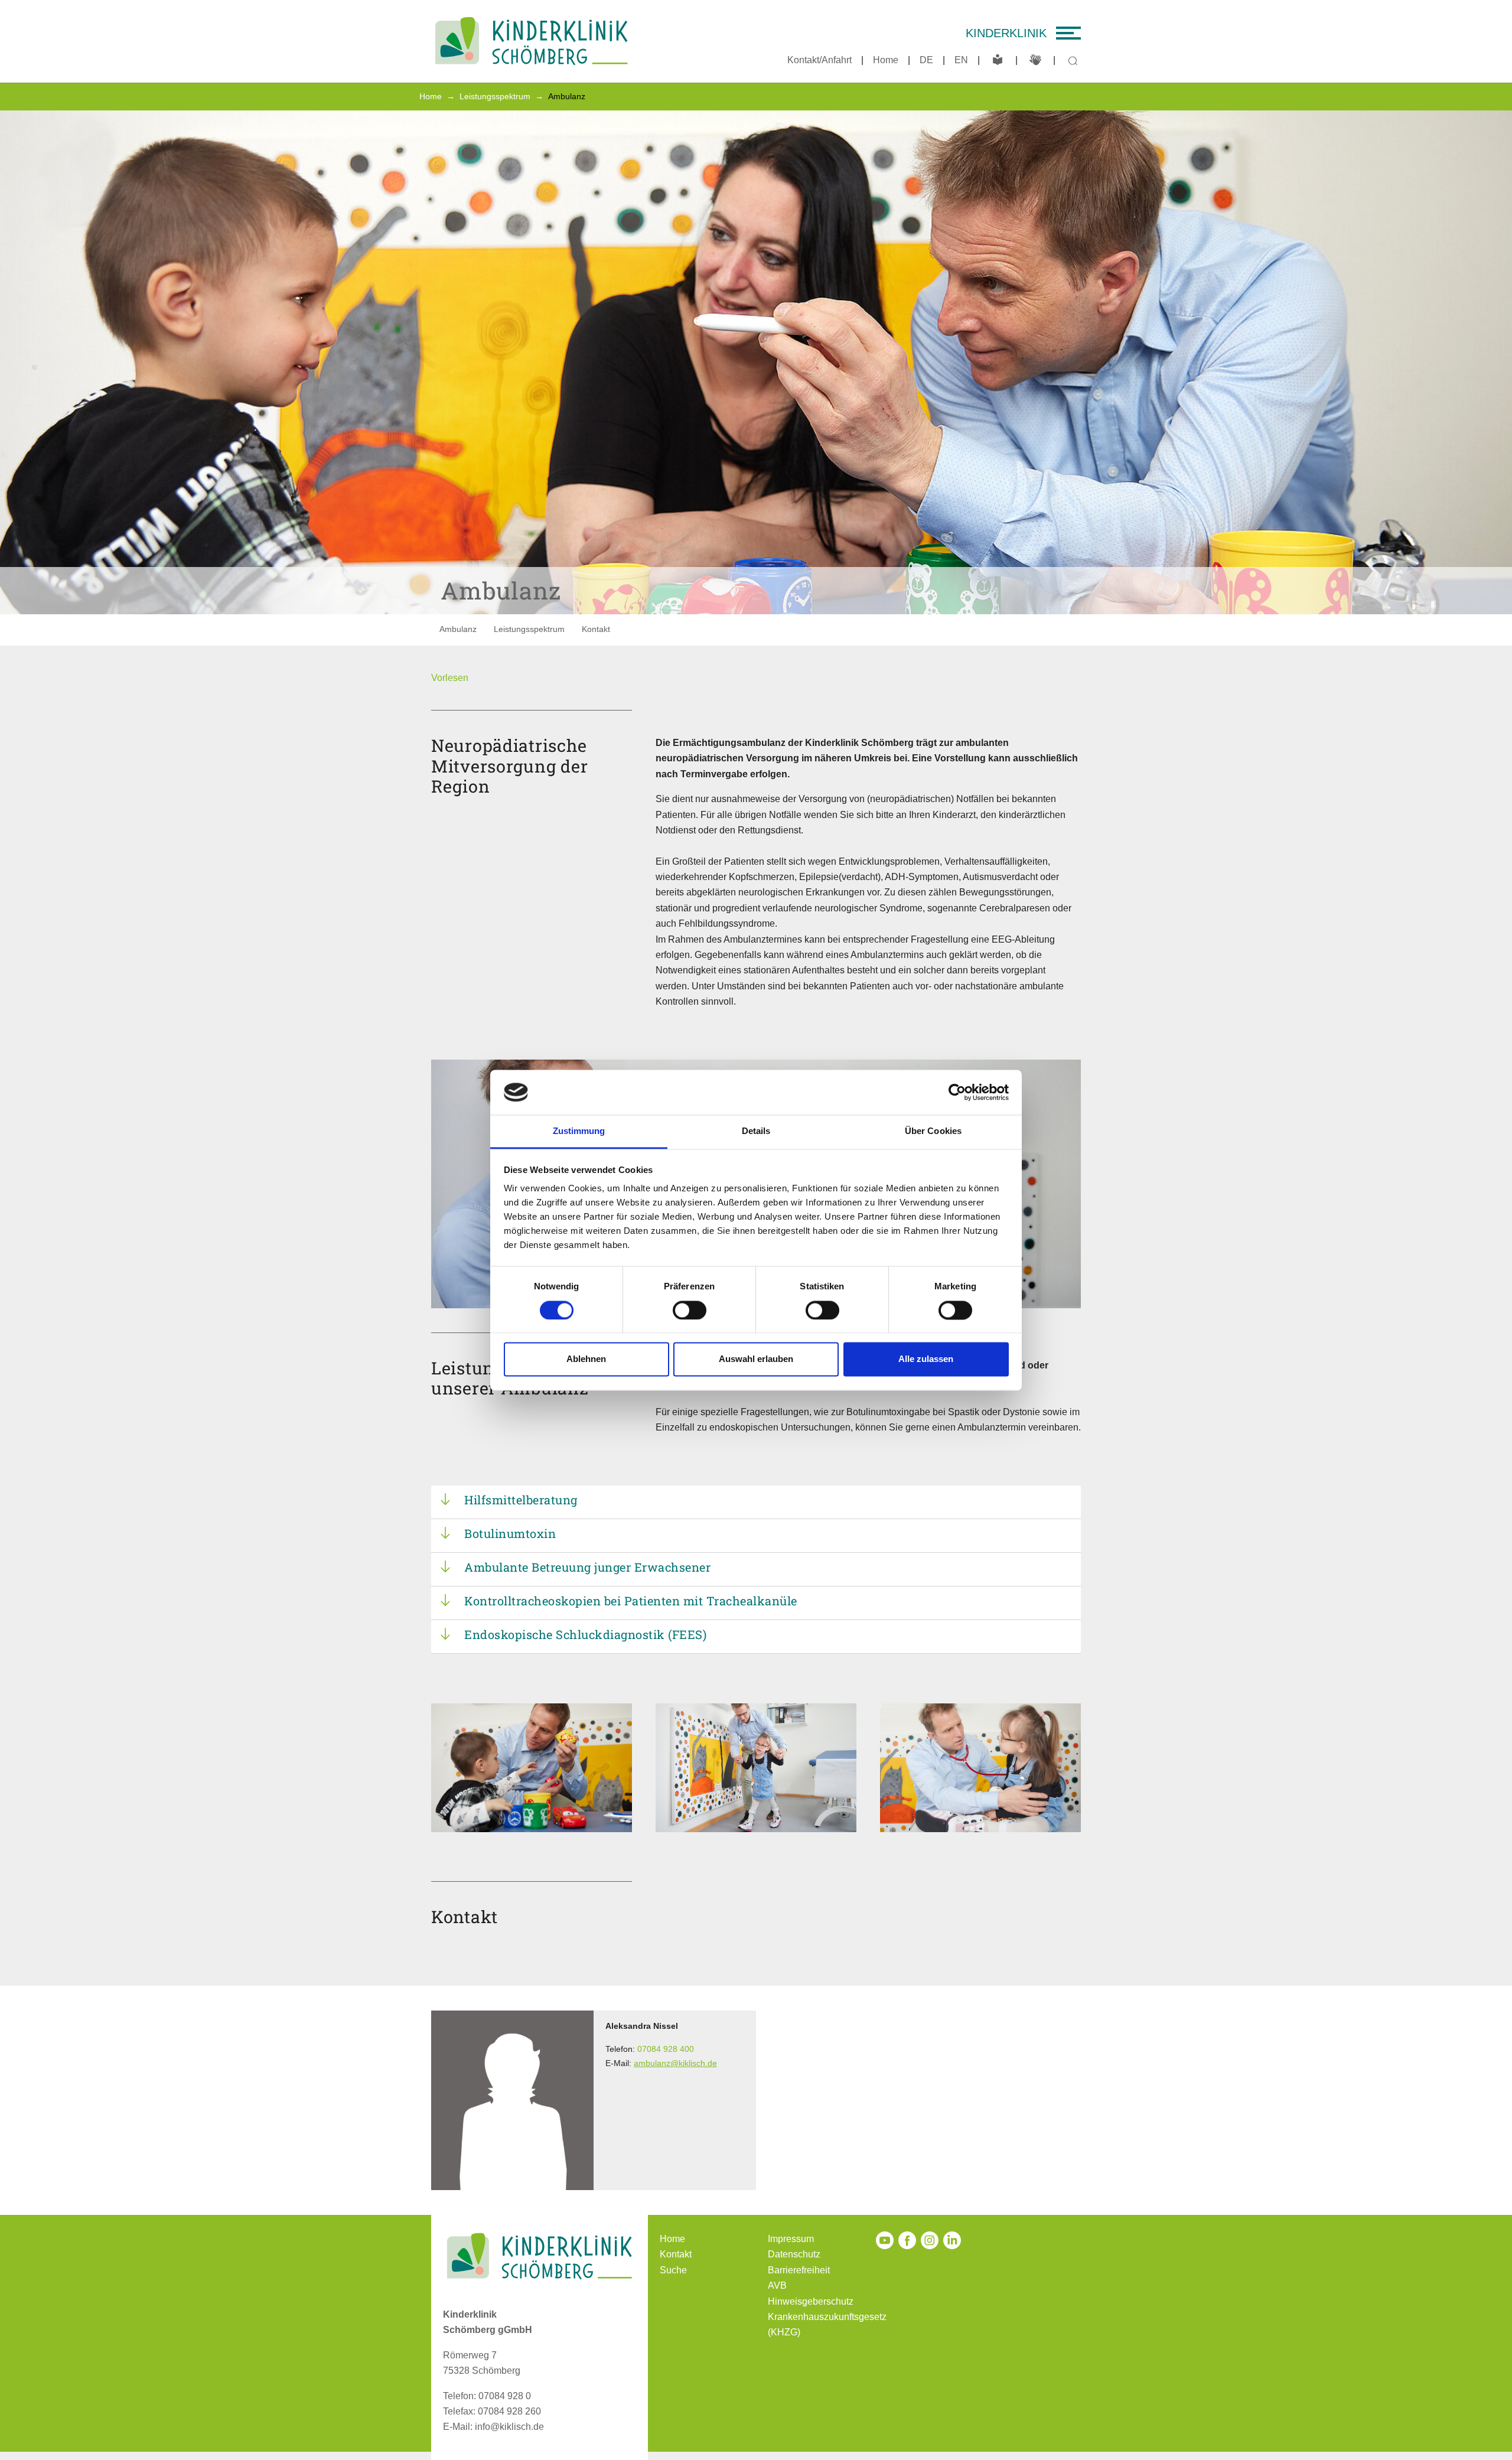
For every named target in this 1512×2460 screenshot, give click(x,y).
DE (926, 60)
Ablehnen (586, 1359)
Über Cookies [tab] (933, 1131)
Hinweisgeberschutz (811, 2301)
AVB (777, 2285)
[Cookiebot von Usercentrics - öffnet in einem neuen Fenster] (957, 1092)
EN (961, 60)
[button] (450, 678)
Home (886, 60)
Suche (673, 2270)
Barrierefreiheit (799, 2270)
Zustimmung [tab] (579, 1131)
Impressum (791, 2239)
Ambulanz (458, 629)
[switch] (690, 1310)
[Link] (532, 41)
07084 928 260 (509, 2411)
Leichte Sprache (998, 60)
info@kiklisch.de (509, 2427)
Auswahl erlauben (756, 1359)
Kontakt (596, 629)
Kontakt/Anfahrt (819, 60)
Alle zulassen (926, 1359)
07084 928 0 (505, 2396)
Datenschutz (794, 2254)
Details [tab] (756, 1131)
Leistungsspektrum (529, 629)
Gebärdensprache (1035, 60)
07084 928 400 (666, 2049)
